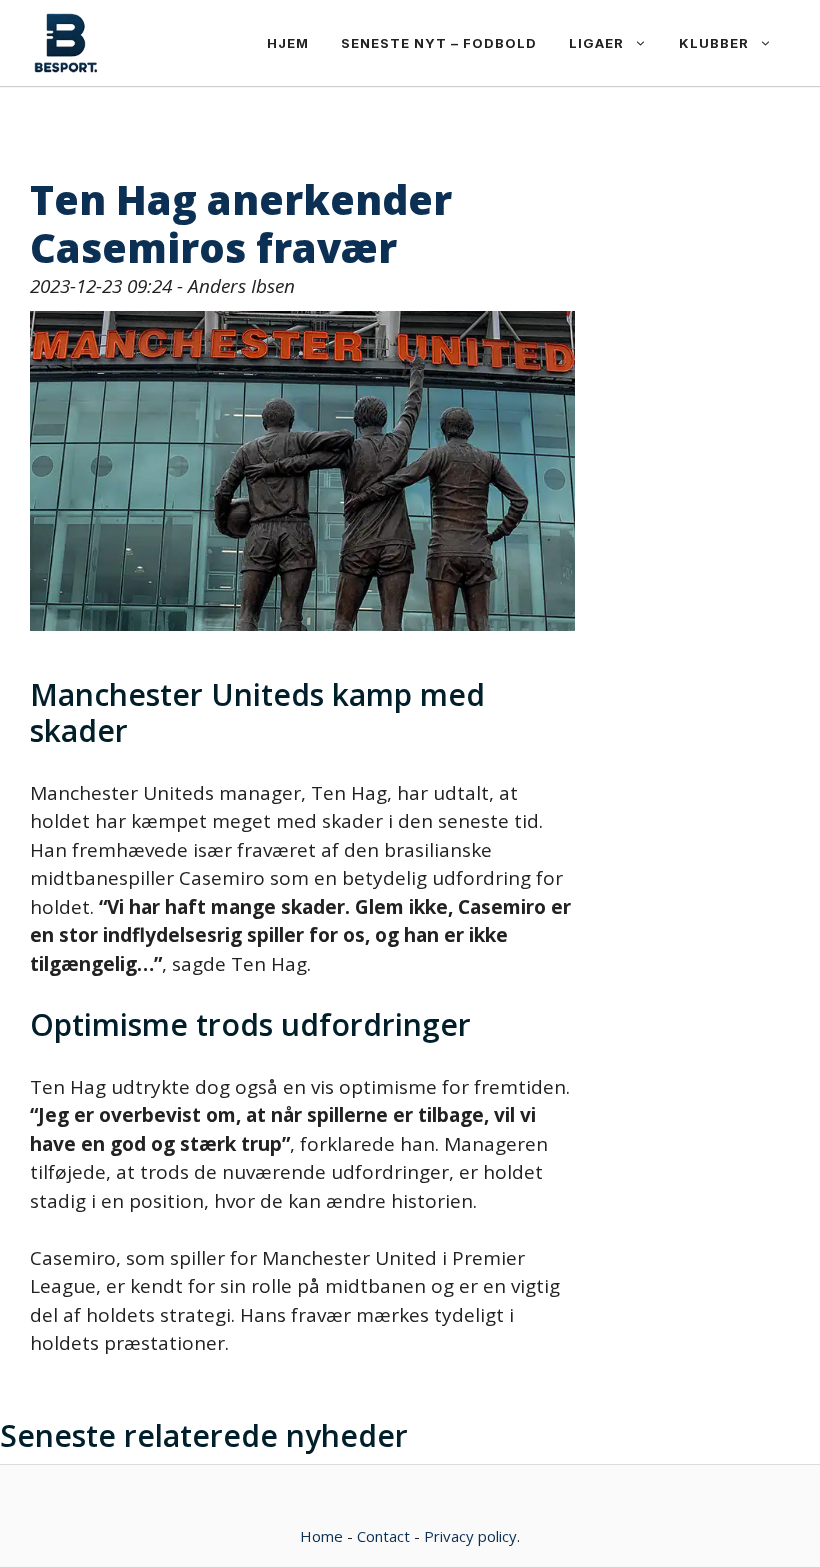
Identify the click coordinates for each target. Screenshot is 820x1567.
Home (321, 1536)
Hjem (288, 43)
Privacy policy (470, 1536)
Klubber (714, 43)
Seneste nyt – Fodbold (439, 43)
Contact (383, 1536)
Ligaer (596, 43)
